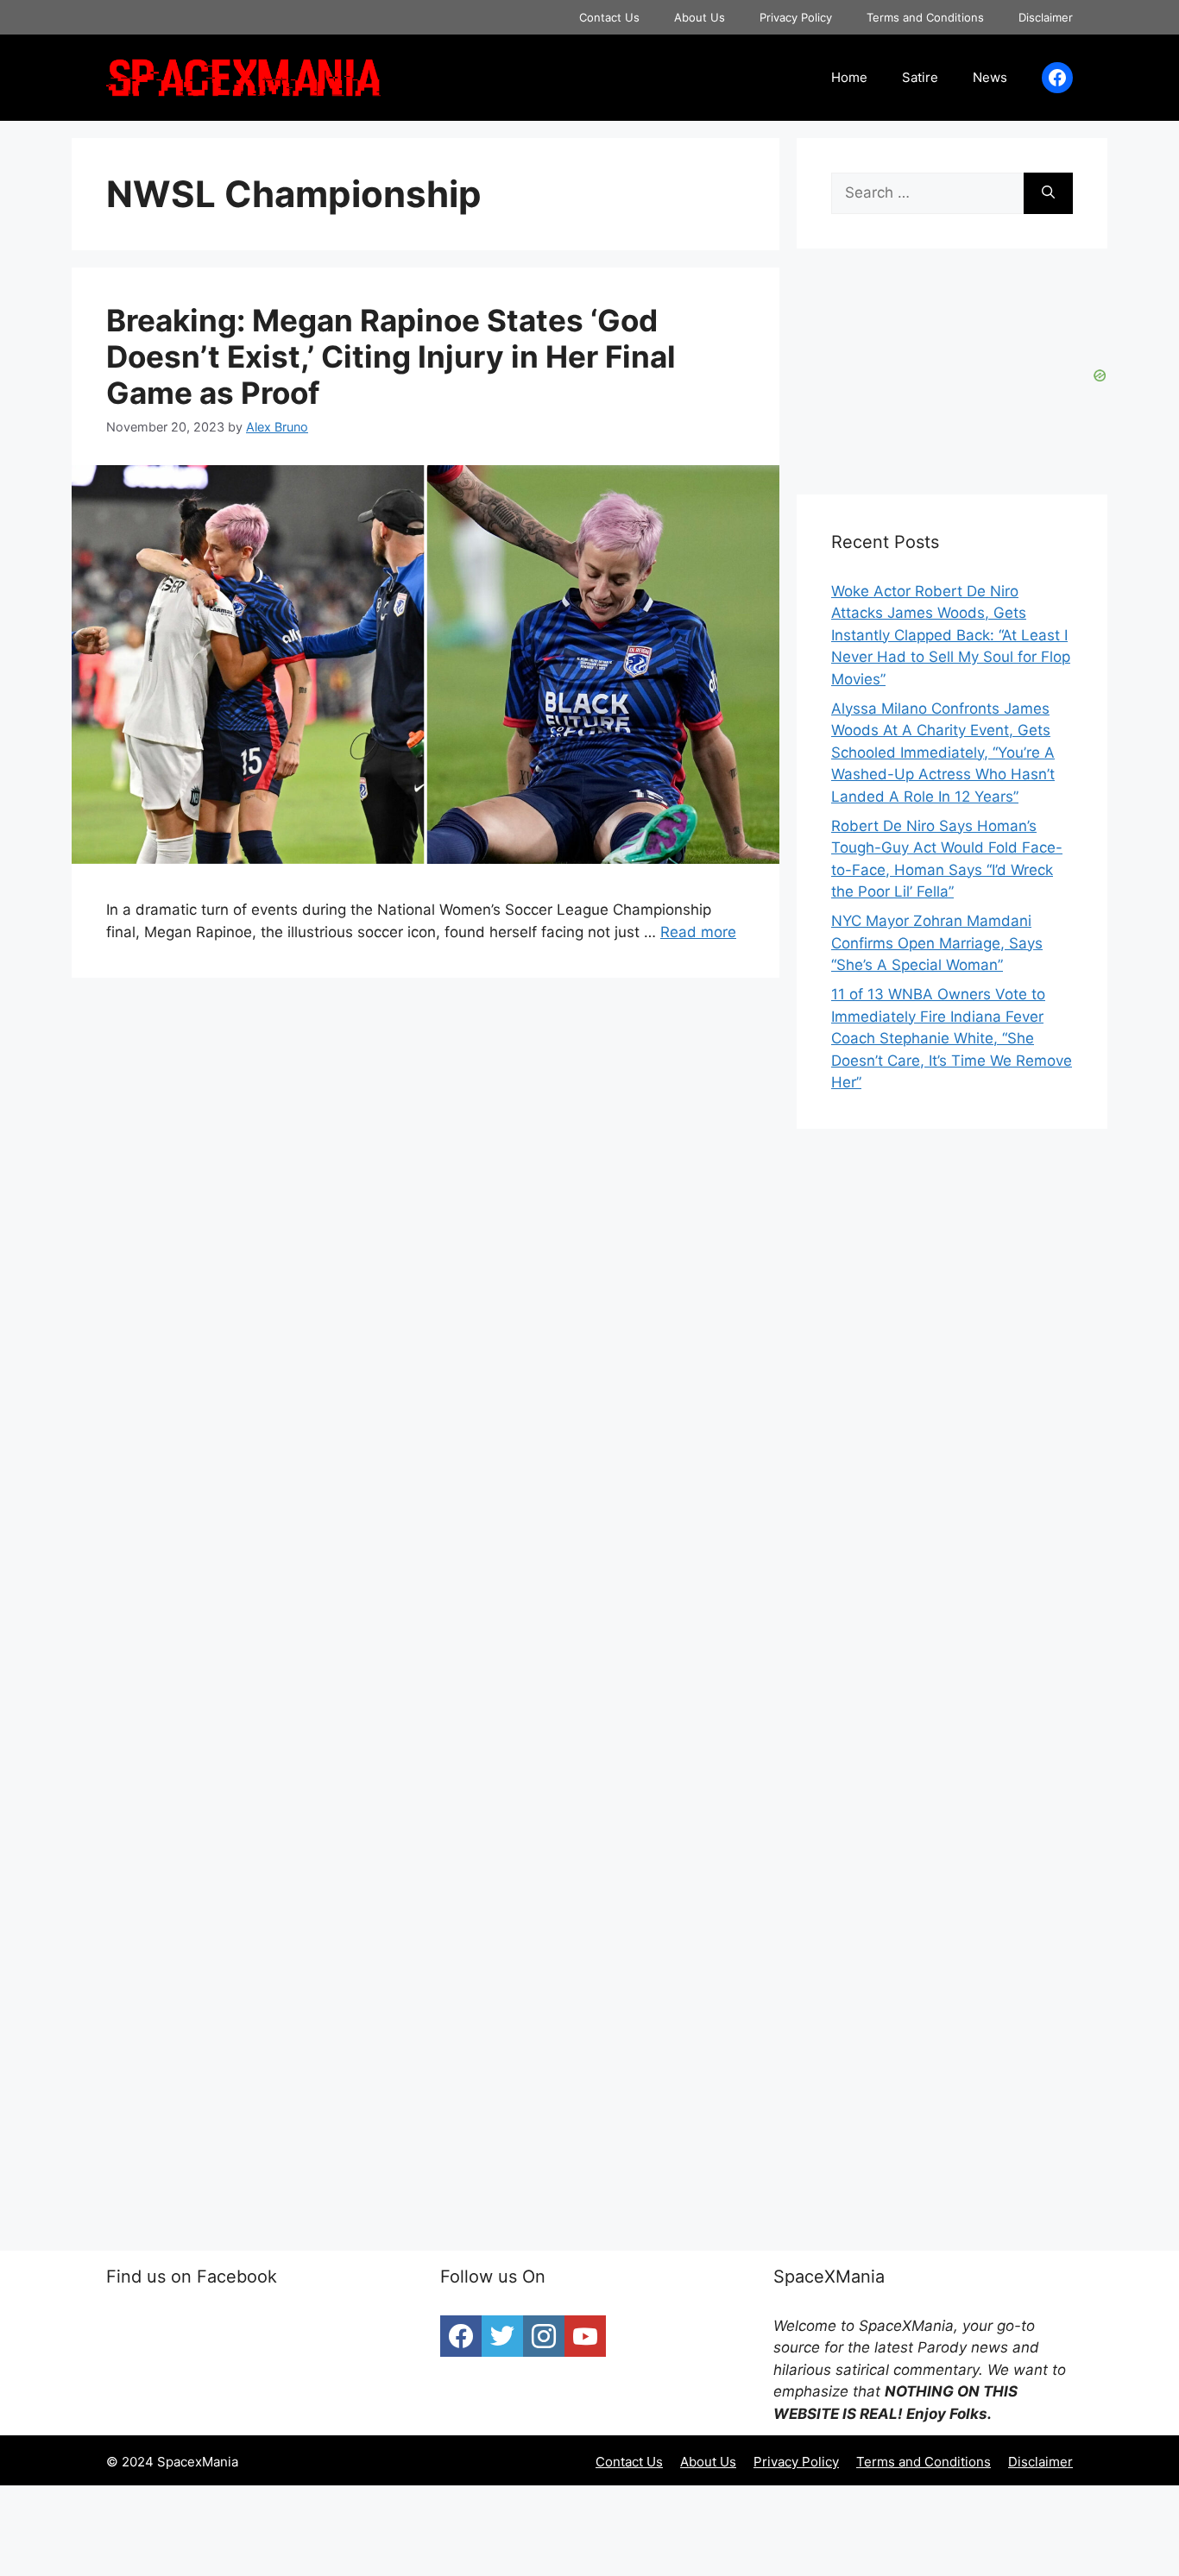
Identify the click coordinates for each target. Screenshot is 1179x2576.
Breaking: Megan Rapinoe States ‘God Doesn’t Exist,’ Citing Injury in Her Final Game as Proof (391, 356)
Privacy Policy (796, 17)
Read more (698, 932)
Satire (920, 77)
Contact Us (609, 17)
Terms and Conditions (925, 17)
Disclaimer (1046, 17)
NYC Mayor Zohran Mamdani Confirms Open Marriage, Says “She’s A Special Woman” (937, 943)
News (990, 77)
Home (849, 77)
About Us (700, 17)
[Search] (1048, 193)
